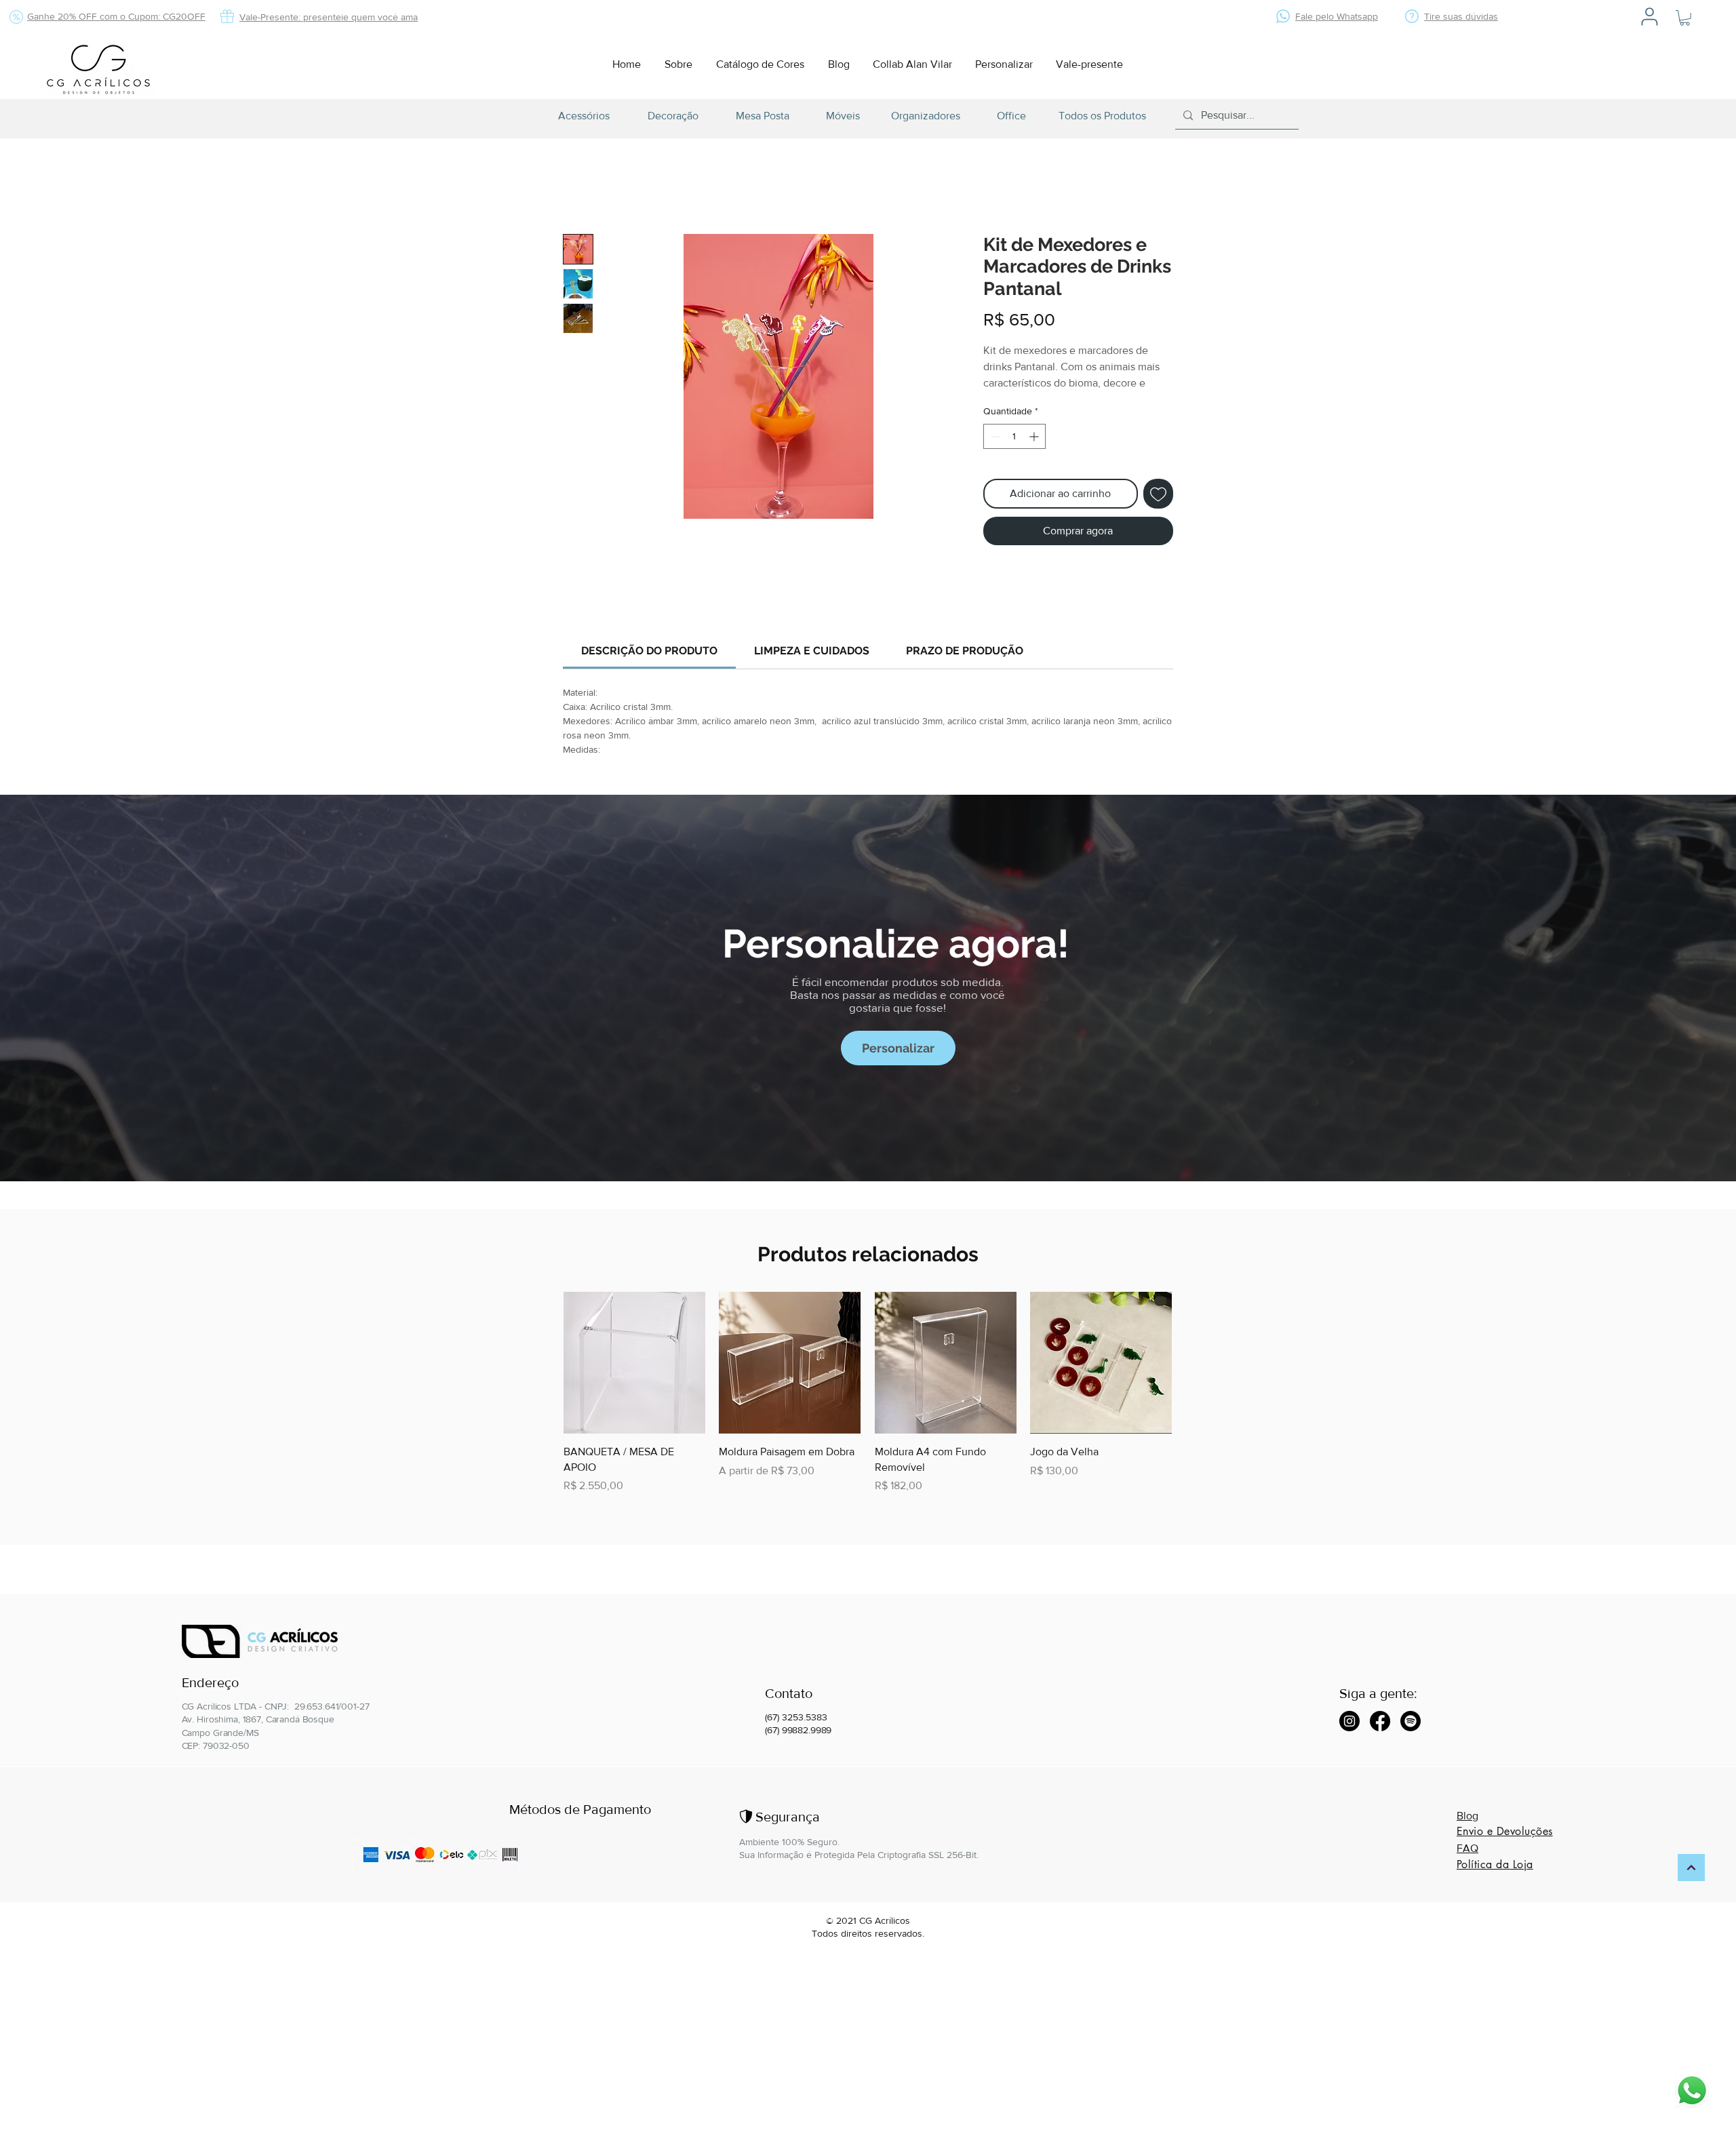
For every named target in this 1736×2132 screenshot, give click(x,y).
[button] (1685, 18)
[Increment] (1035, 453)
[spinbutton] (1014, 453)
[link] (649, 668)
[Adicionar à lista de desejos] (1158, 511)
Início (576, 187)
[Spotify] (1410, 1723)
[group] (868, 1410)
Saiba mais (1005, 401)
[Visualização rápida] (634, 1380)
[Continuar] (1691, 1870)
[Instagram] (1349, 1723)
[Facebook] (1380, 1723)
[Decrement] (994, 453)
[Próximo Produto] (1191, 1379)
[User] (1650, 16)
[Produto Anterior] (544, 1379)
